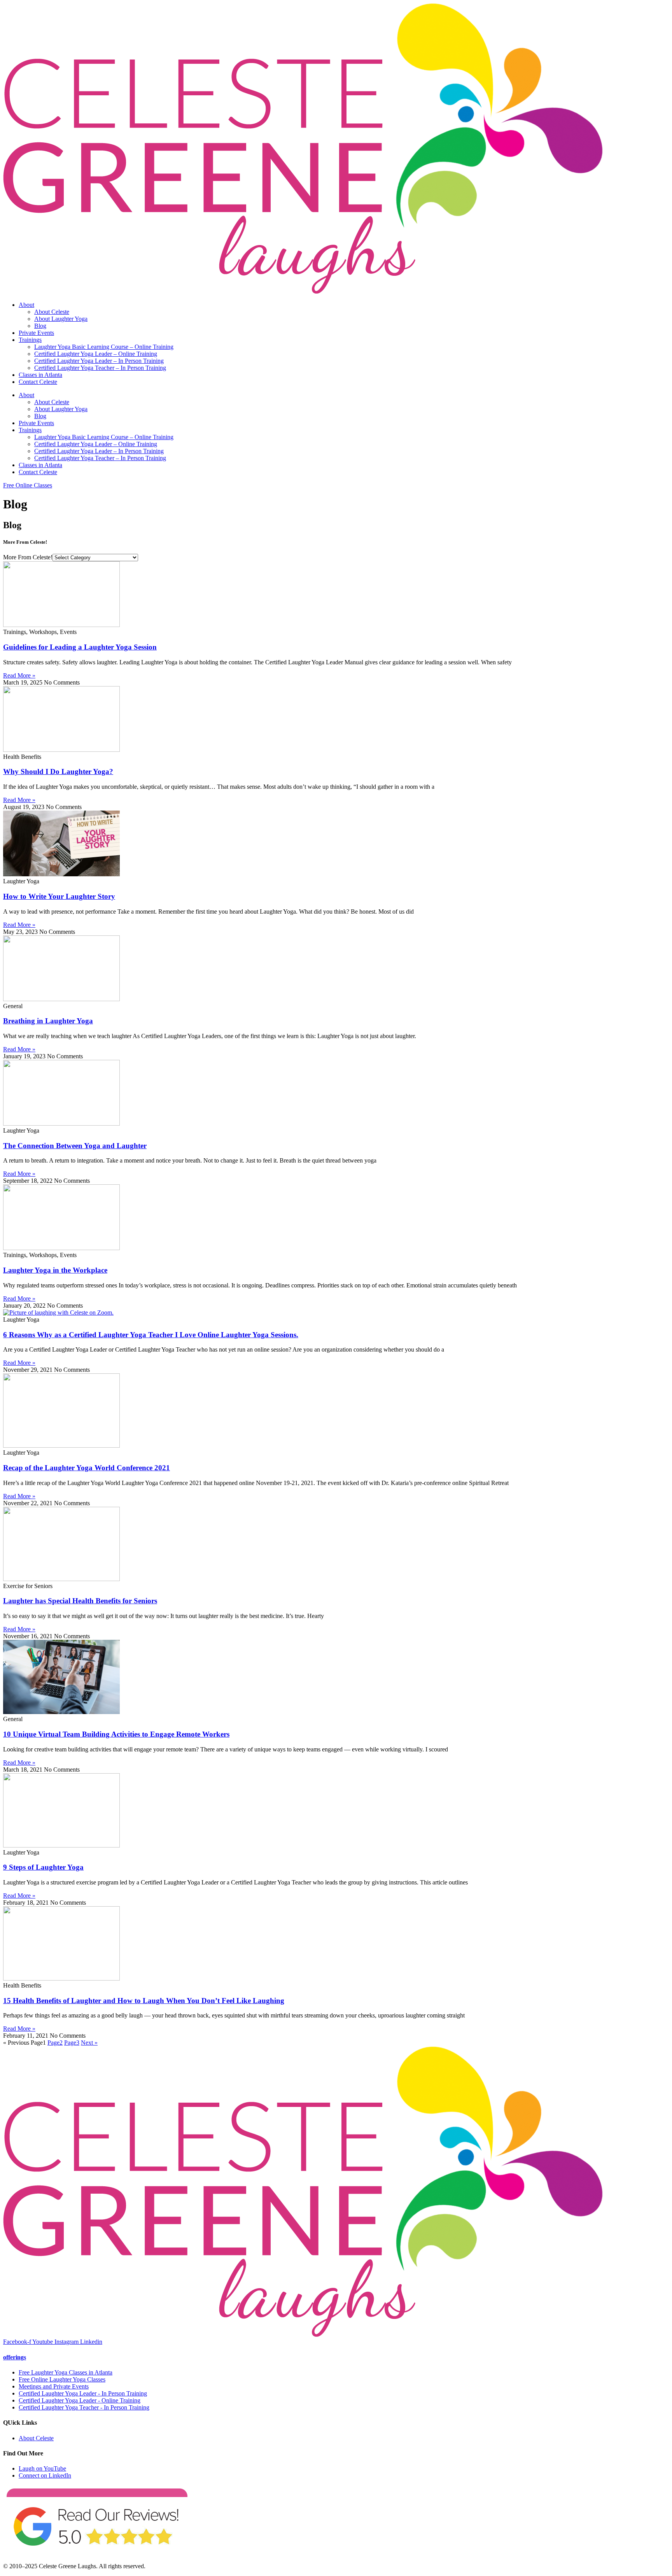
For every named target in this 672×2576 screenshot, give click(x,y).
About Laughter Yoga (61, 319)
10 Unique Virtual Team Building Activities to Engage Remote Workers (116, 1734)
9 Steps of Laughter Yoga (43, 1867)
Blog (40, 326)
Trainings (30, 340)
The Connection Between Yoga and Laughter (75, 1146)
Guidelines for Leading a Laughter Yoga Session (80, 647)
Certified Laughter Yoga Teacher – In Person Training (100, 368)
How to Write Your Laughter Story (59, 896)
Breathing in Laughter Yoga (48, 1021)
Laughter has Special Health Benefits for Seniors (80, 1601)
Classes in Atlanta (40, 375)
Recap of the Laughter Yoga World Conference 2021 (87, 1468)
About (26, 305)
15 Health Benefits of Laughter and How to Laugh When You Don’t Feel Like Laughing (144, 2001)
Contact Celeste (38, 382)
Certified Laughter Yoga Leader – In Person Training (99, 361)
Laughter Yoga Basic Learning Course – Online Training (104, 347)
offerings (15, 2357)
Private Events (36, 333)
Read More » (19, 675)
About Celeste (52, 312)
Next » (89, 2043)
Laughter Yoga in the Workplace (55, 1270)
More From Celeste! (28, 557)
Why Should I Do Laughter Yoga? (58, 771)
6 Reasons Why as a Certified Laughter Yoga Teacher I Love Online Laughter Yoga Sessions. (151, 1335)
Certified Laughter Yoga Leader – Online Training (96, 354)
